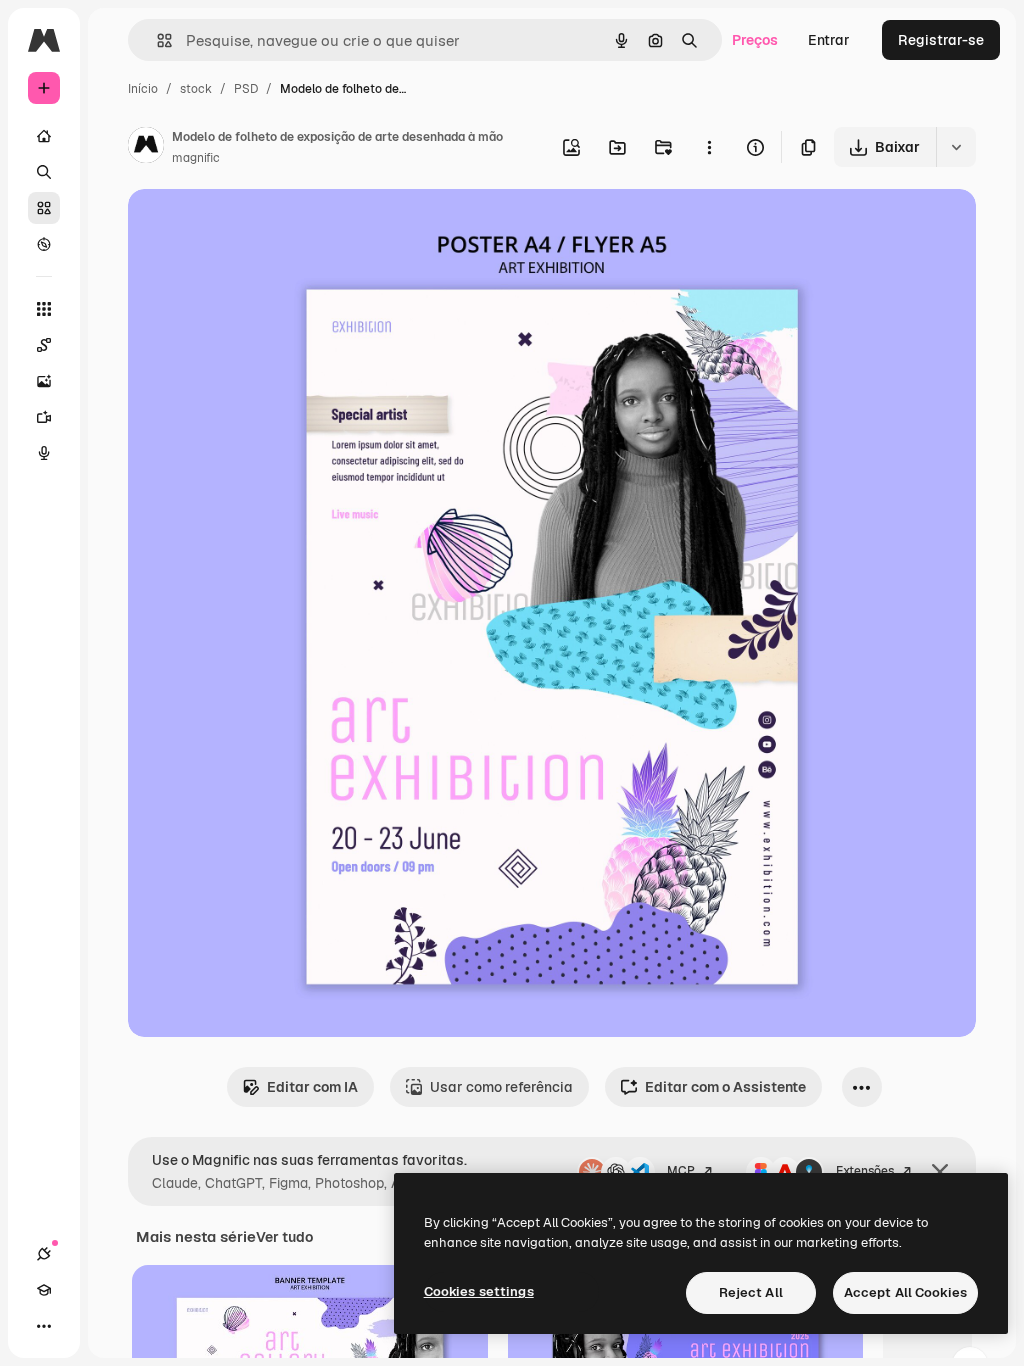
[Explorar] (44, 244)
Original (256, 227)
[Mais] (44, 1326)
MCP (681, 1171)
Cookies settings (479, 1291)
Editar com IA (312, 1087)
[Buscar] (44, 172)
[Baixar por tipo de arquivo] (956, 147)
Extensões (865, 1171)
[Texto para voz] (44, 453)
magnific (196, 158)
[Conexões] (44, 1254)
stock (196, 89)
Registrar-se (941, 40)
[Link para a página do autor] (146, 148)
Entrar (829, 40)
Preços (755, 40)
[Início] (44, 136)
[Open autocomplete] (156, 40)
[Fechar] (940, 1172)
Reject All (751, 1292)
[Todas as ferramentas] (44, 309)
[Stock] (44, 208)
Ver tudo (284, 1237)
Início (143, 89)
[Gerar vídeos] (44, 417)
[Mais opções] (709, 147)
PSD (246, 89)
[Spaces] (44, 345)
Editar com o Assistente (725, 1087)
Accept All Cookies (905, 1292)
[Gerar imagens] (44, 381)
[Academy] (44, 1290)
